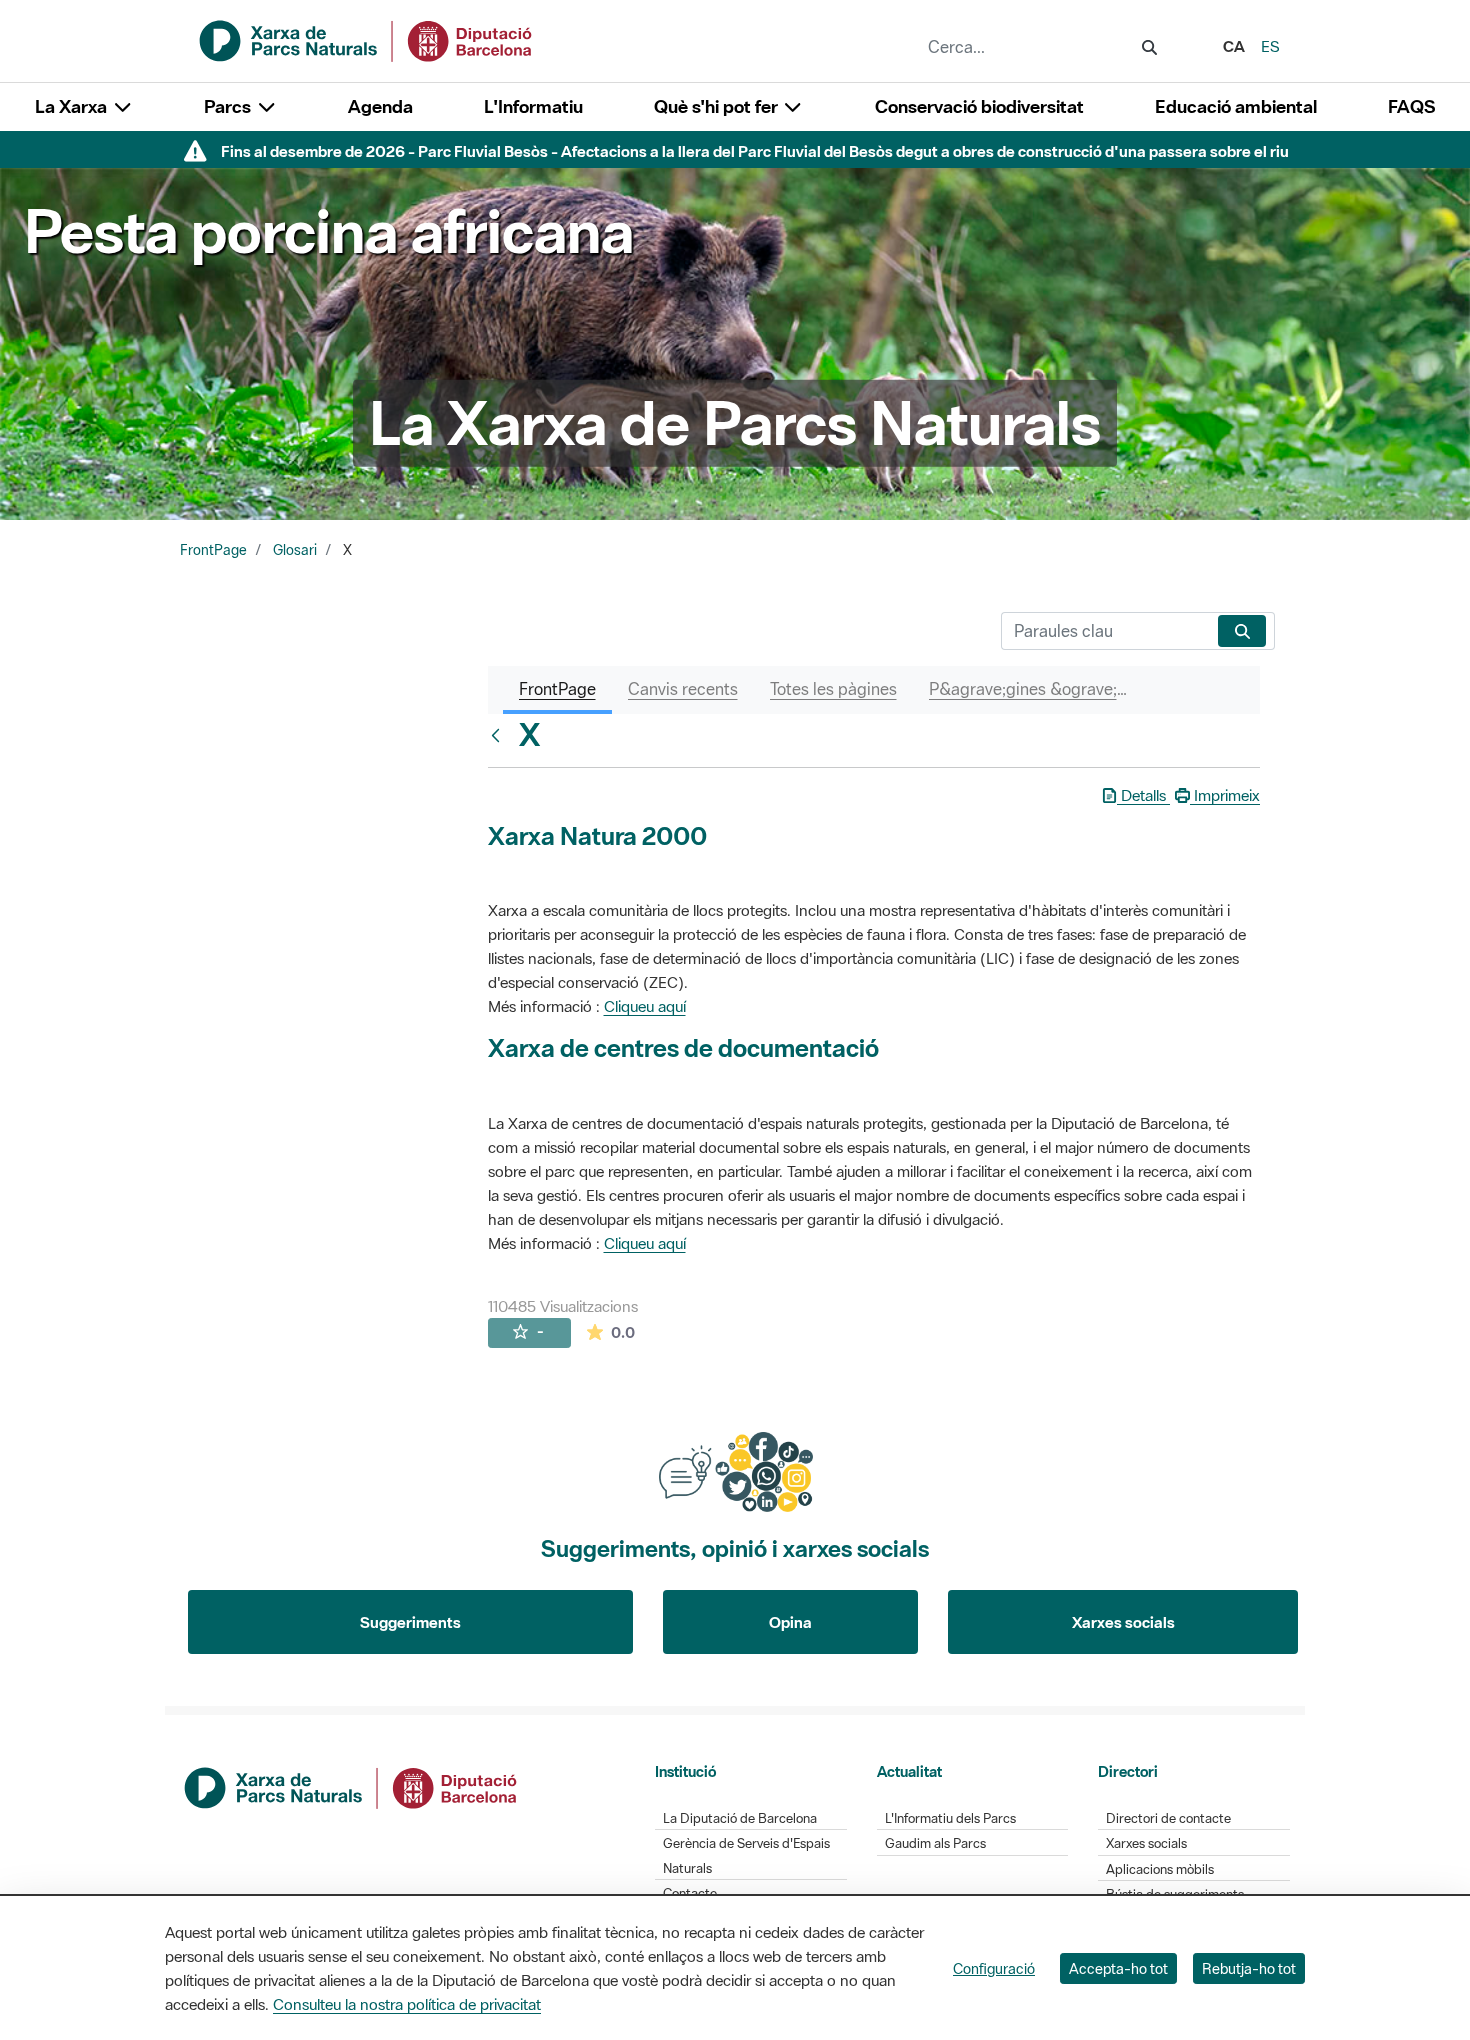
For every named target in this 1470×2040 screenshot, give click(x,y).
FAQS (1411, 106)
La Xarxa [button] (73, 106)
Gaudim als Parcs (935, 1843)
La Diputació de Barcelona (740, 1818)
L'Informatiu (533, 106)
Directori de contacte (1168, 1818)
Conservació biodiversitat (979, 106)
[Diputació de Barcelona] (352, 1786)
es (1270, 46)
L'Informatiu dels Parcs (950, 1818)
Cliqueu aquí (645, 1006)
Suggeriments (410, 1622)
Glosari (295, 550)
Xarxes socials (1123, 1622)
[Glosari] (500, 735)
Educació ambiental (1236, 106)
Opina (790, 1622)
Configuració (994, 1968)
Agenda (380, 106)
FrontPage (213, 550)
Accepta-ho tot (1118, 1968)
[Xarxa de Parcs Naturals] (367, 39)
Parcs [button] (229, 106)
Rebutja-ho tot (1249, 1968)
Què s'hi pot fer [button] (718, 106)
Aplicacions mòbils (1160, 1869)
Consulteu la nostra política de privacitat (407, 2004)
